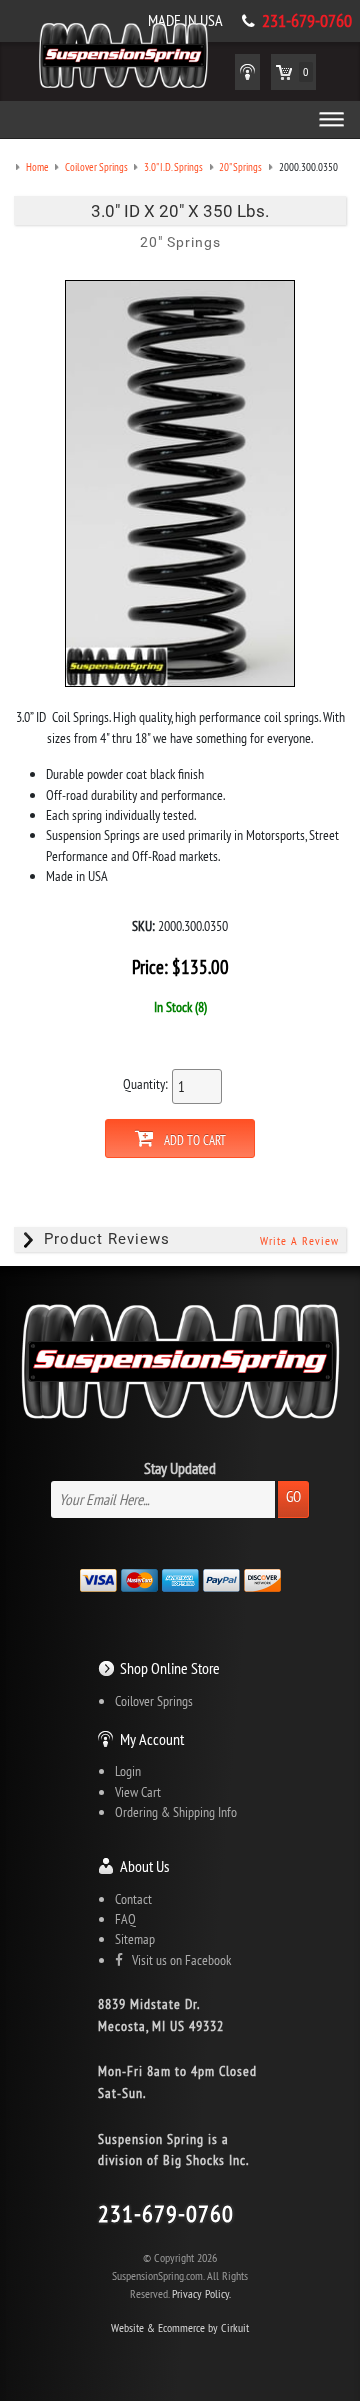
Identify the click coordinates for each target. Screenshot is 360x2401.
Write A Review (299, 1240)
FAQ (125, 1919)
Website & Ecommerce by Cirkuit (180, 2327)
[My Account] (247, 72)
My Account (152, 1739)
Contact (133, 1899)
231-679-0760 (307, 21)
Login (128, 1771)
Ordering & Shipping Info (176, 1812)
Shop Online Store (170, 1668)
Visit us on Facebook (177, 1960)
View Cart (138, 1792)
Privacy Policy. (201, 2293)
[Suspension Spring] (123, 59)
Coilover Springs (154, 1701)
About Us (144, 1866)
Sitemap (135, 1939)
